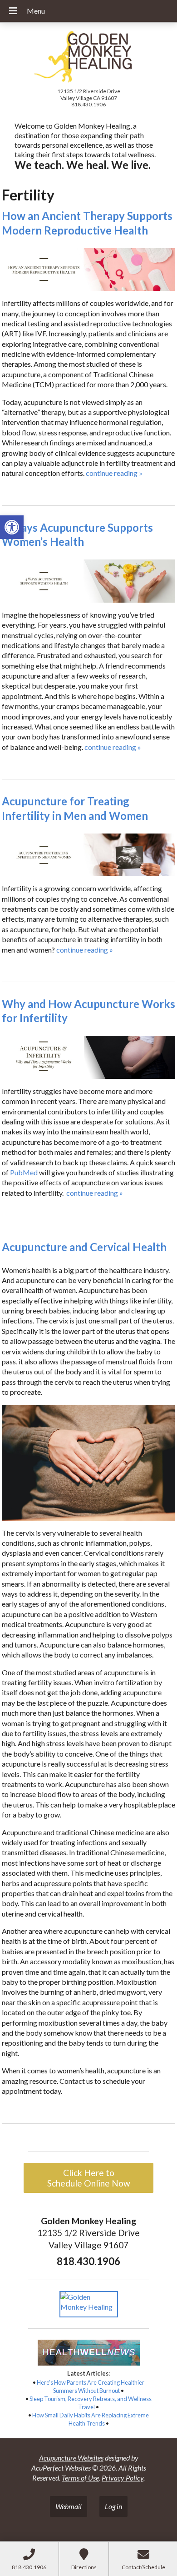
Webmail (69, 2506)
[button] (12, 527)
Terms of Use (80, 2478)
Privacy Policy (123, 2478)
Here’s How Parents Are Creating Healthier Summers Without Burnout (91, 2386)
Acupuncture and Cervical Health (84, 1247)
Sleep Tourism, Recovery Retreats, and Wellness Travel (91, 2403)
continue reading (114, 473)
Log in (113, 2506)
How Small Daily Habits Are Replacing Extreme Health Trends (91, 2419)
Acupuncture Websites (71, 2458)
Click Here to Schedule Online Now (89, 2178)
